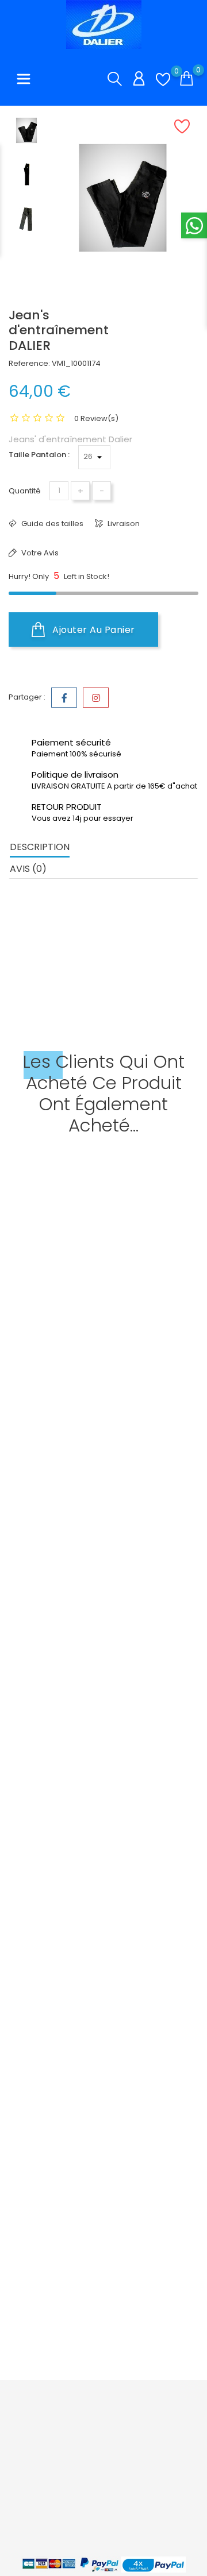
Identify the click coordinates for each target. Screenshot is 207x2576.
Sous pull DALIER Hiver (50, 1665)
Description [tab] (40, 847)
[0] (163, 80)
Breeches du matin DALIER (60, 2212)
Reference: (29, 363)
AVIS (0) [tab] (28, 869)
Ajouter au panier (93, 630)
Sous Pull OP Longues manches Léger (82, 1391)
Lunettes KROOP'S (44, 1939)
